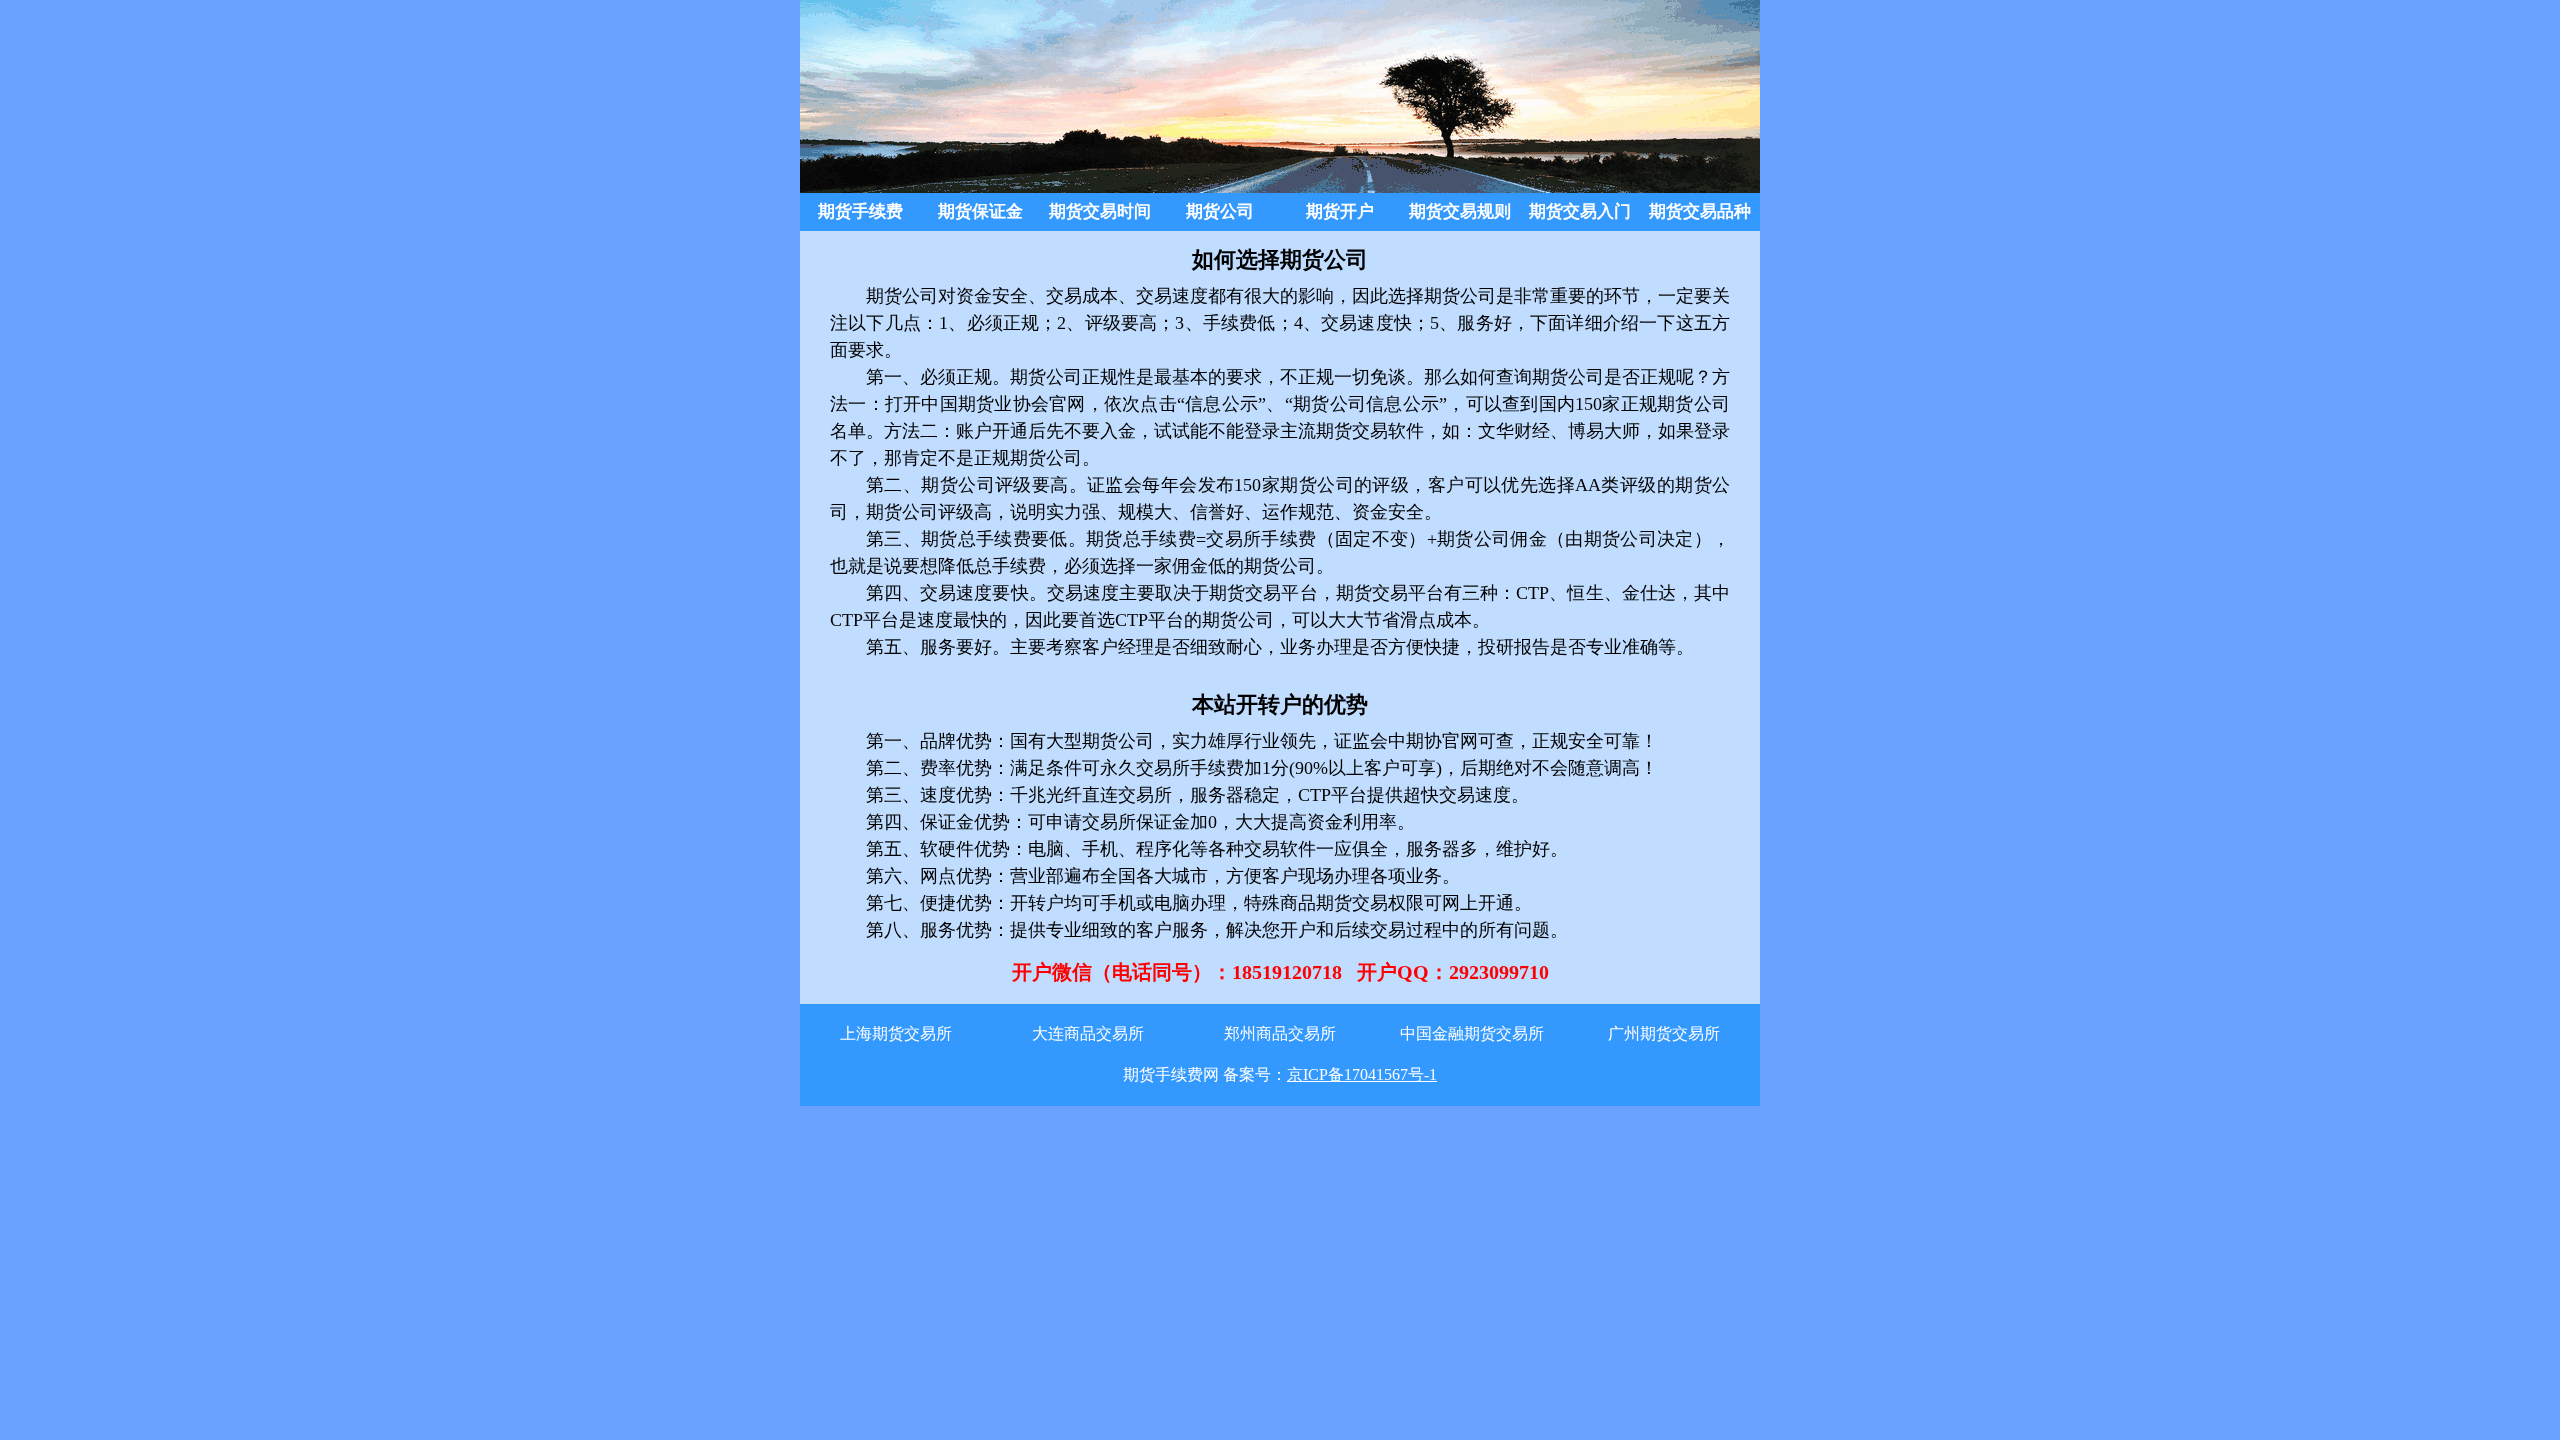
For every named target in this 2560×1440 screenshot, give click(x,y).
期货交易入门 (1580, 211)
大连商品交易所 (1088, 1033)
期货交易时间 (1100, 211)
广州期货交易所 (1664, 1033)
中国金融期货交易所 (1472, 1033)
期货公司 (1220, 211)
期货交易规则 (1460, 211)
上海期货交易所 (896, 1033)
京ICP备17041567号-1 (1362, 1074)
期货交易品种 (1700, 211)
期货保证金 (980, 211)
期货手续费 (860, 211)
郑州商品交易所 (1280, 1033)
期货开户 (1340, 211)
